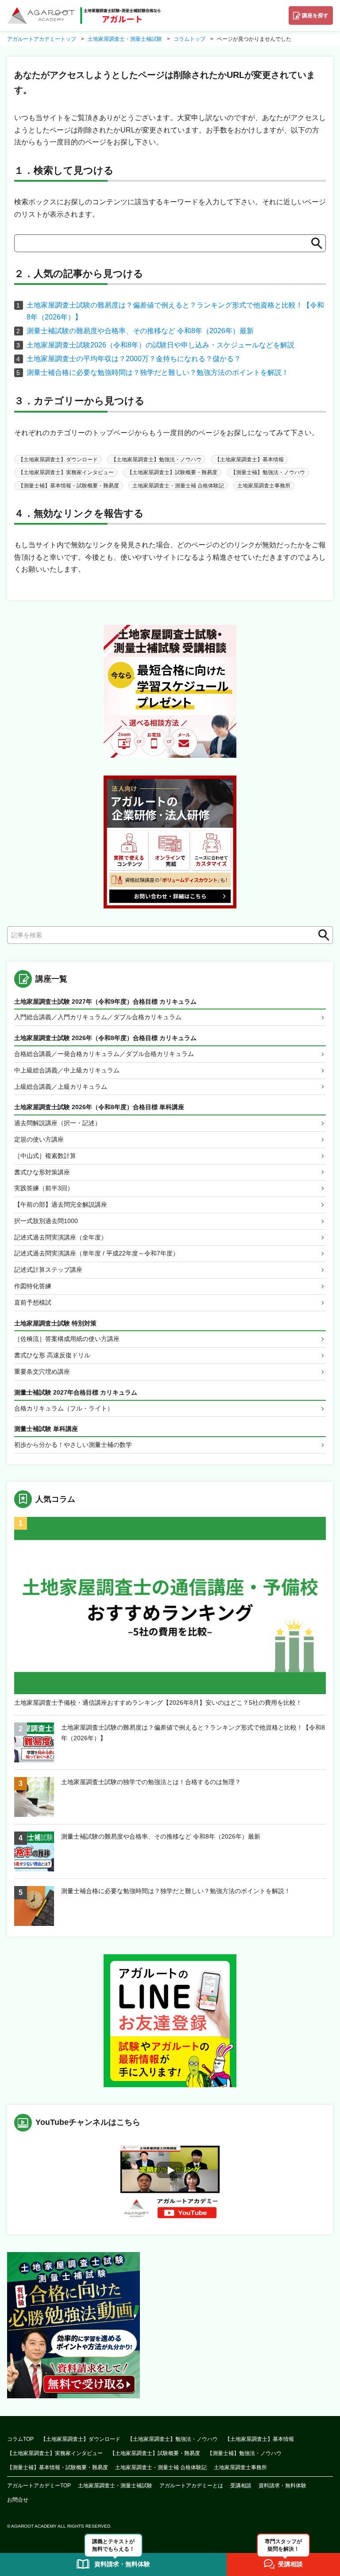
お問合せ (18, 2500)
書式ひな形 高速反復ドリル (52, 1355)
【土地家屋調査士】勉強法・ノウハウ (156, 460)
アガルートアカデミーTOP (39, 2486)
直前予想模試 (33, 1302)
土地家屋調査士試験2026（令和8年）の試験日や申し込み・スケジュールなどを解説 (160, 345)
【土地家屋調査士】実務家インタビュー (66, 472)
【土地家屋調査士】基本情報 (249, 460)
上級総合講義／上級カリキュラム (61, 1087)
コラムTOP (20, 2439)
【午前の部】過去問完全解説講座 (61, 1204)
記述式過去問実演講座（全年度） (61, 1237)
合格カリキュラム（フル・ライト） (64, 1408)
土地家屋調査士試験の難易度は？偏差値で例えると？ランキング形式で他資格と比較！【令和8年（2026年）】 (193, 1733)
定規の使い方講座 (39, 1139)
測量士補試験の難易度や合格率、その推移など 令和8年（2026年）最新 (140, 331)
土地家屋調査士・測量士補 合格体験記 (178, 486)
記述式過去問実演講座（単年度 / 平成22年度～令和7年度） (97, 1253)
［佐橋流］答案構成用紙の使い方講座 (67, 1339)
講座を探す (315, 16)
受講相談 (241, 2486)
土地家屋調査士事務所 (264, 486)
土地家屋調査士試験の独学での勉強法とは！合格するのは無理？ (151, 1782)
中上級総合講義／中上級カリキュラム (67, 1070)
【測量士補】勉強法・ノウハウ (268, 472)
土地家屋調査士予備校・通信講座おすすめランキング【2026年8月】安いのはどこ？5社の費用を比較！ (158, 1703)
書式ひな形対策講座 (42, 1172)
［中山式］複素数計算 (45, 1156)
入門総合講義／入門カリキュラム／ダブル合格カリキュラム (98, 1017)
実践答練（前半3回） (44, 1188)
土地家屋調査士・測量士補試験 (115, 2486)
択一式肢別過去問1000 (46, 1221)
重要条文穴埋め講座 (42, 1372)
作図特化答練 (33, 1286)
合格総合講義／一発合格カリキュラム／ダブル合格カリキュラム (104, 1054)
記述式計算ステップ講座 (48, 1270)
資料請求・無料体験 (282, 2486)
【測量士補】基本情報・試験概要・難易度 (69, 486)
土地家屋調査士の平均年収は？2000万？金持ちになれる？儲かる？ (134, 359)
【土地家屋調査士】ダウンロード (58, 460)
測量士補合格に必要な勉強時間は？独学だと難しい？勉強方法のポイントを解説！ (158, 372)
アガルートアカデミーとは (191, 2486)
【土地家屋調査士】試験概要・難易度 (172, 472)
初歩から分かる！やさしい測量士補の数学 (73, 1445)
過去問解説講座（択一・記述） (58, 1123)
